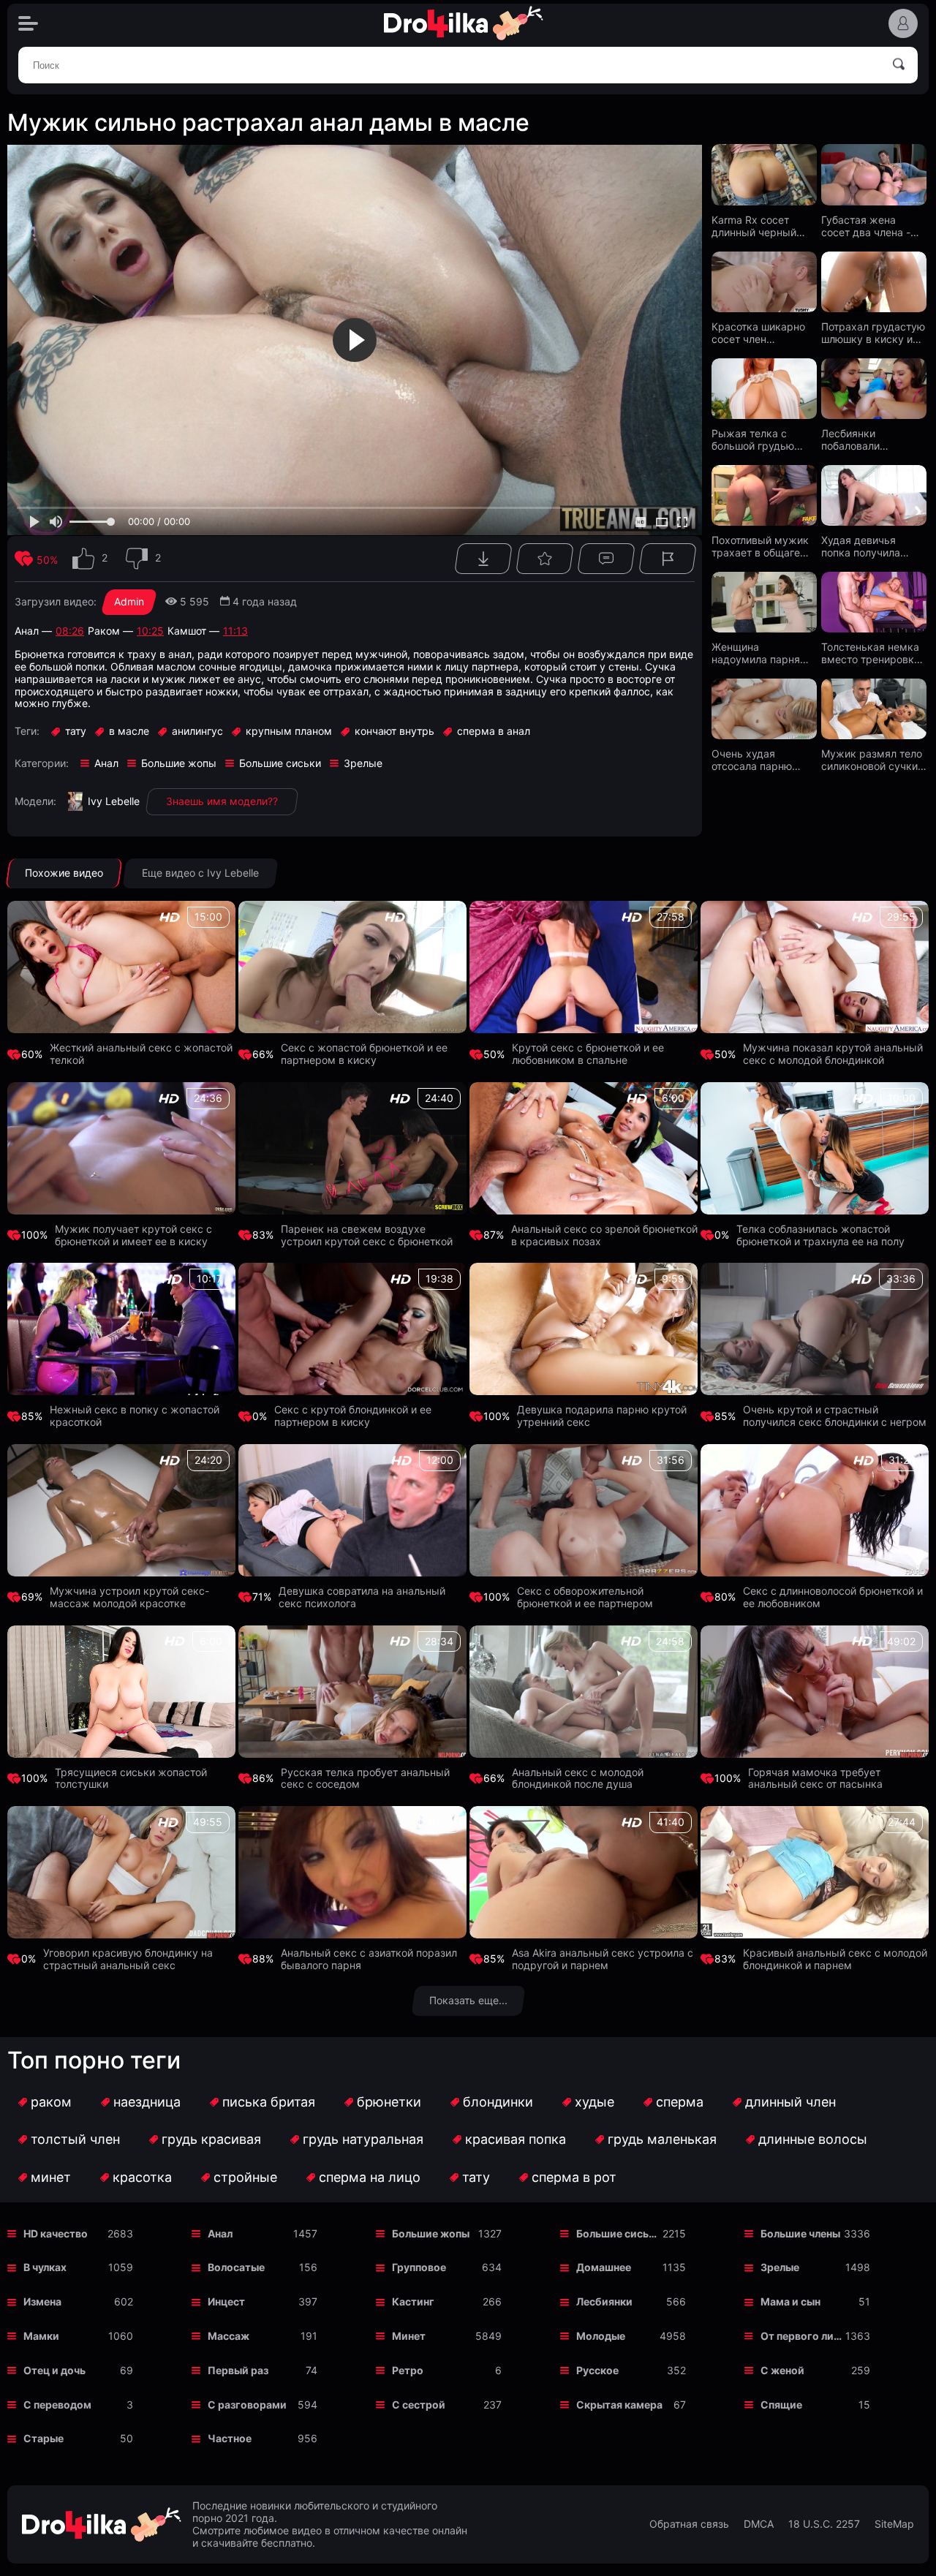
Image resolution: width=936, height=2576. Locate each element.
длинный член (790, 2102)
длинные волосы (813, 2139)
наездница (147, 2102)
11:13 (235, 631)
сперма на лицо (370, 2177)
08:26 (70, 631)
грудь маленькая (662, 2139)
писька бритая (269, 2102)
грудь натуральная (363, 2139)
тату (476, 2177)
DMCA (759, 2524)
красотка (142, 2177)
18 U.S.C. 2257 (824, 2524)
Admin (129, 601)
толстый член (75, 2139)
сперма (680, 2102)
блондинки (498, 2102)
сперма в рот (574, 2177)
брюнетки (389, 2102)
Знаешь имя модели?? (222, 801)
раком (51, 2102)
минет (51, 2177)
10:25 (150, 631)
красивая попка (516, 2139)
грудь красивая (211, 2139)
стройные (245, 2177)
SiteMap (894, 2524)
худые (595, 2102)
